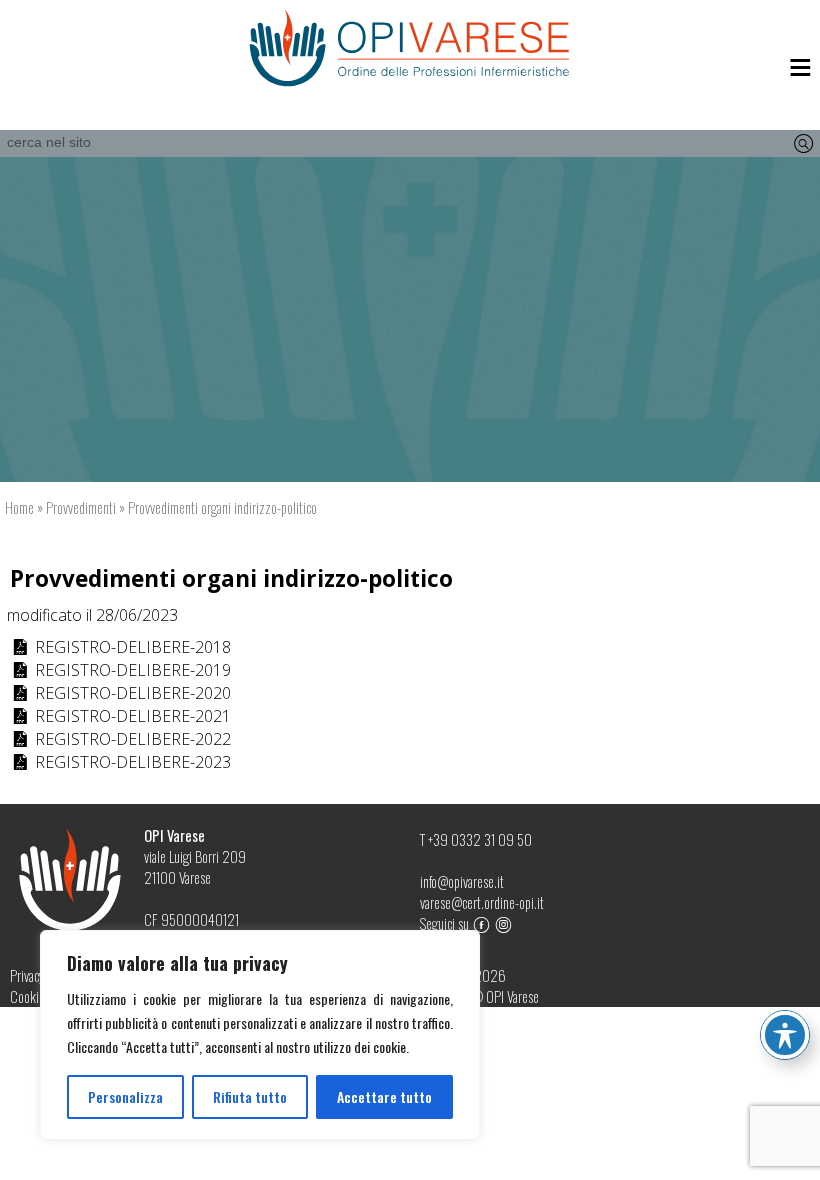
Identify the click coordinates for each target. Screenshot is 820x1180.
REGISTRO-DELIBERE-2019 (120, 670)
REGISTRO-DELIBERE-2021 (120, 716)
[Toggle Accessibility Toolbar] (785, 1035)
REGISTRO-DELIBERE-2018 (120, 647)
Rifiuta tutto (250, 1096)
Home (19, 507)
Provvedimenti (81, 507)
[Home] (410, 48)
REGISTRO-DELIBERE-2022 (120, 739)
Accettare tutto (384, 1096)
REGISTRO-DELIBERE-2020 (120, 693)
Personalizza (125, 1096)
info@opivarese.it (462, 881)
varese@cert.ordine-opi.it (482, 902)
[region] (260, 1035)
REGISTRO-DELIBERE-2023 (120, 762)
